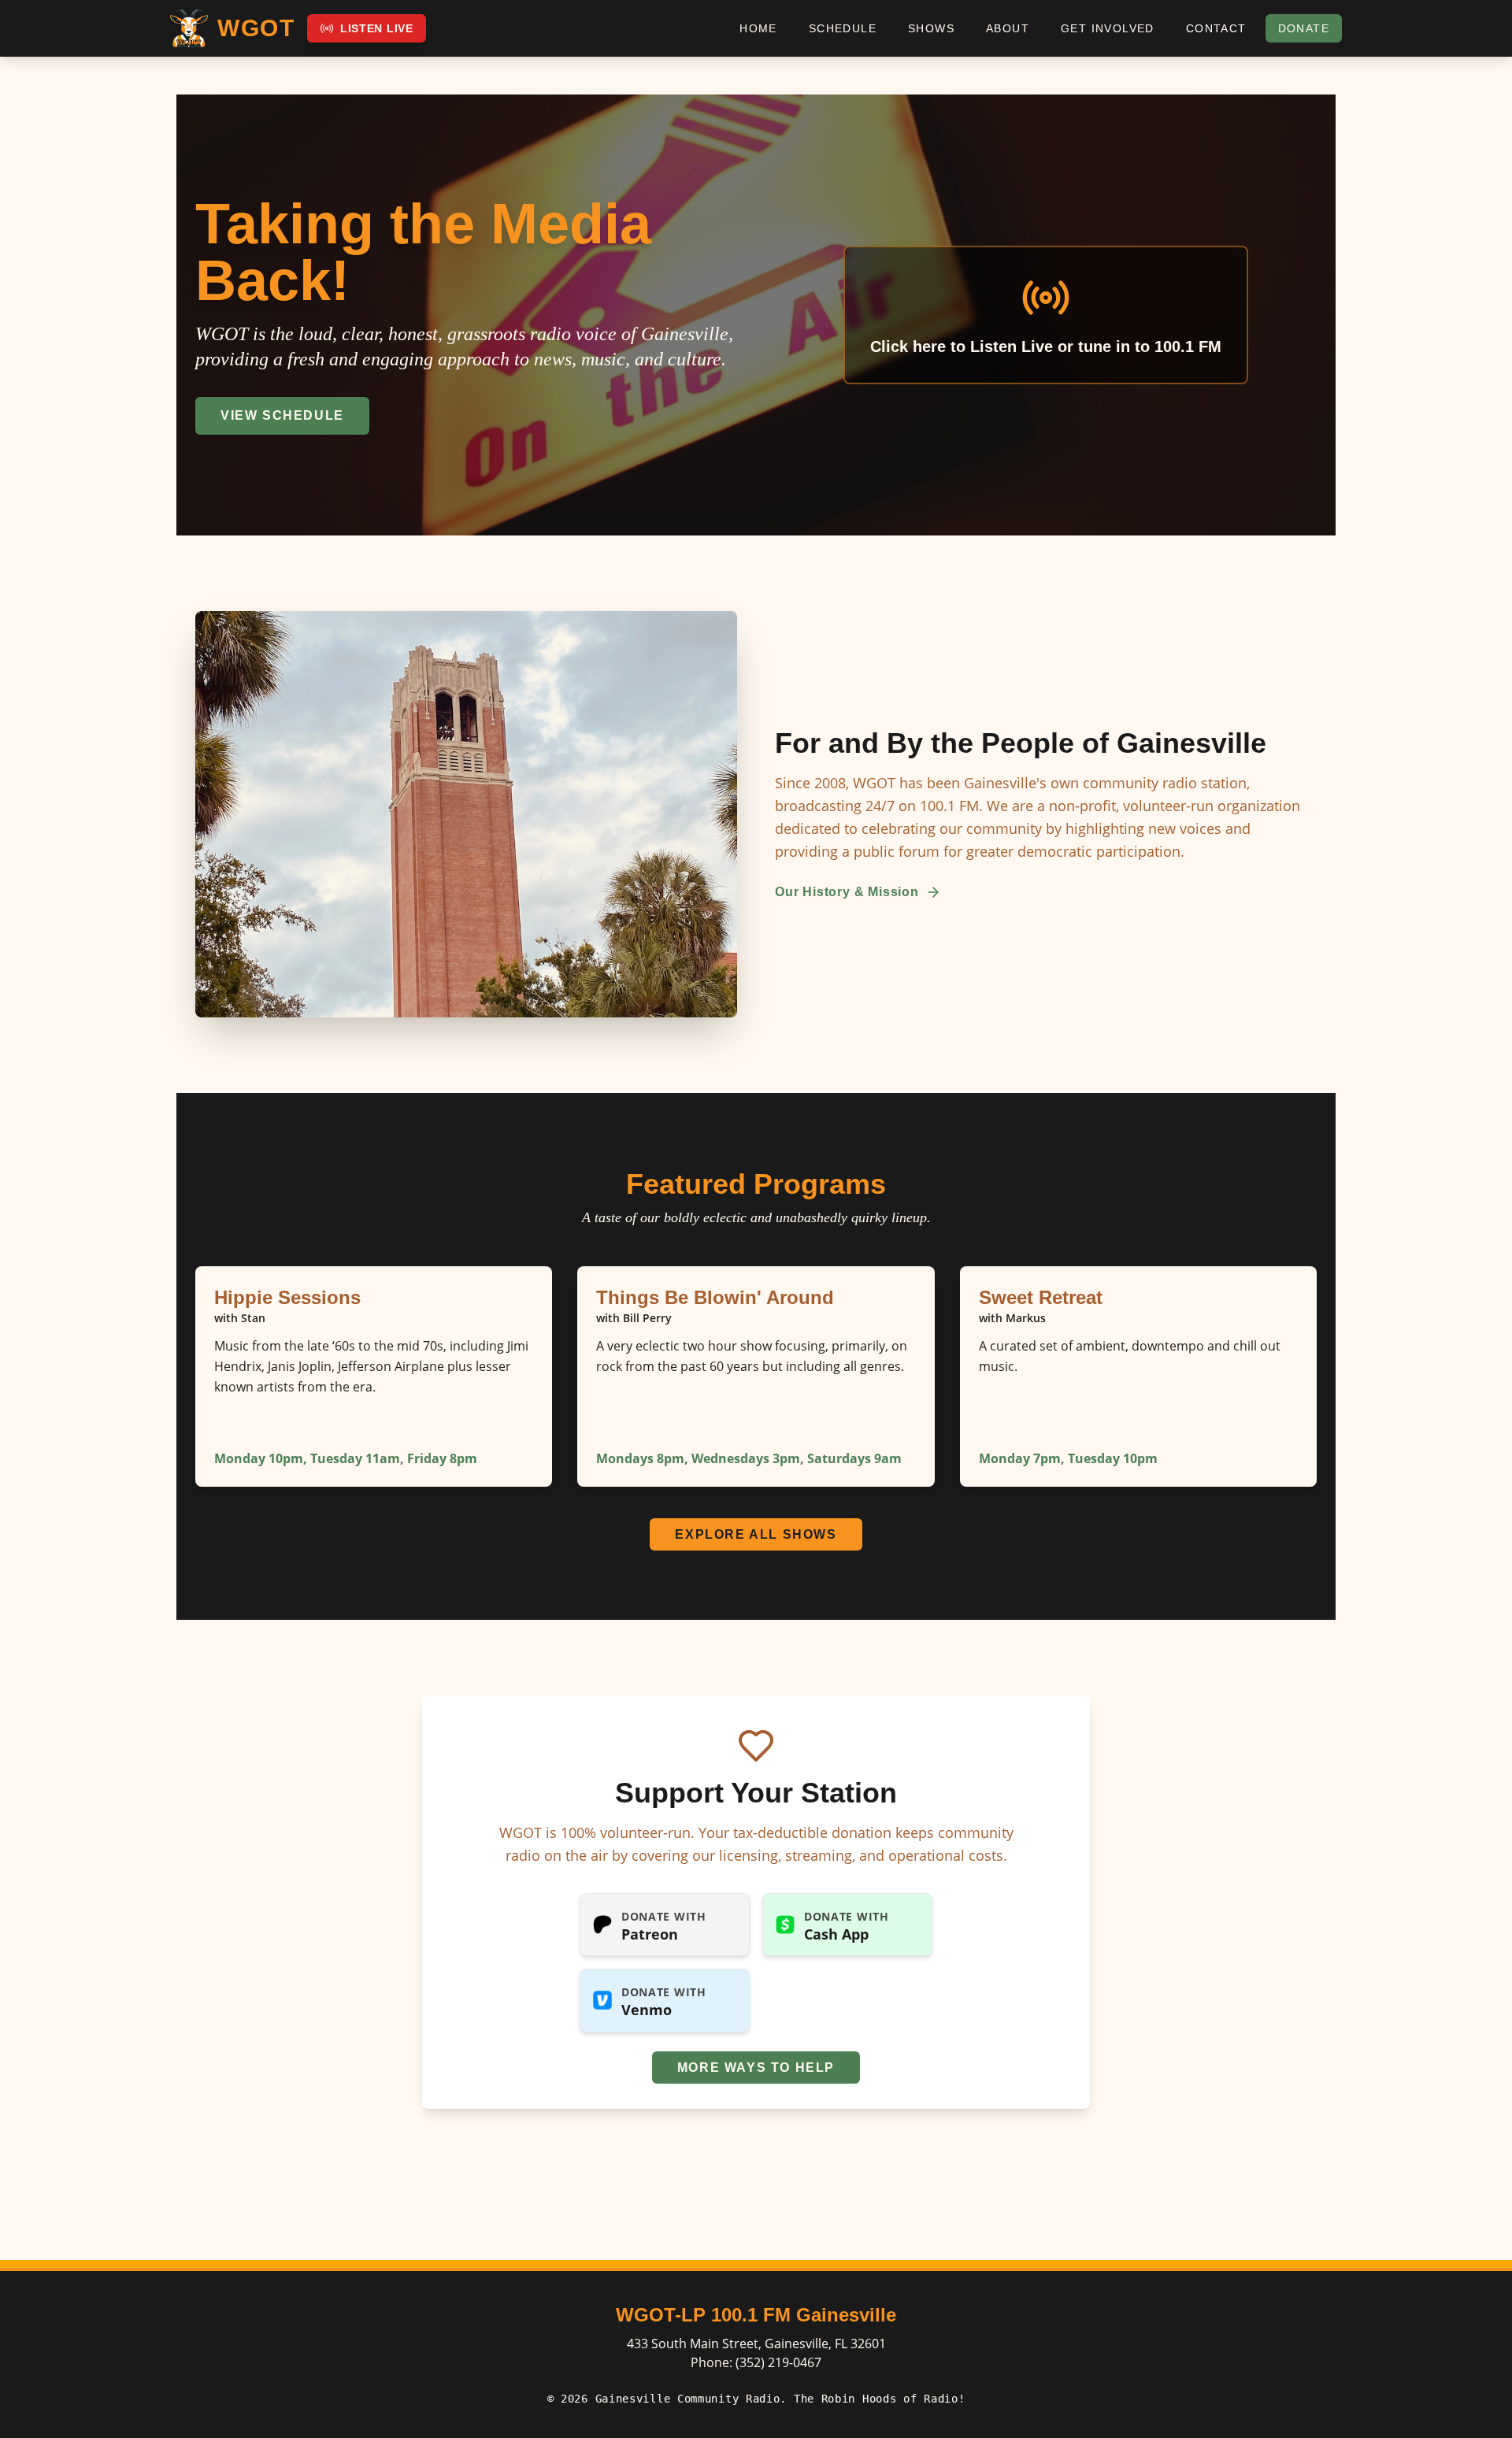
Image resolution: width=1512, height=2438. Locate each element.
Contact (1216, 28)
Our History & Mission (847, 892)
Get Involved (1108, 28)
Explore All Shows (756, 1534)
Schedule (843, 28)
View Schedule (282, 415)
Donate (1304, 28)
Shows (931, 28)
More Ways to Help (756, 2067)
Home (758, 28)
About (1008, 28)
